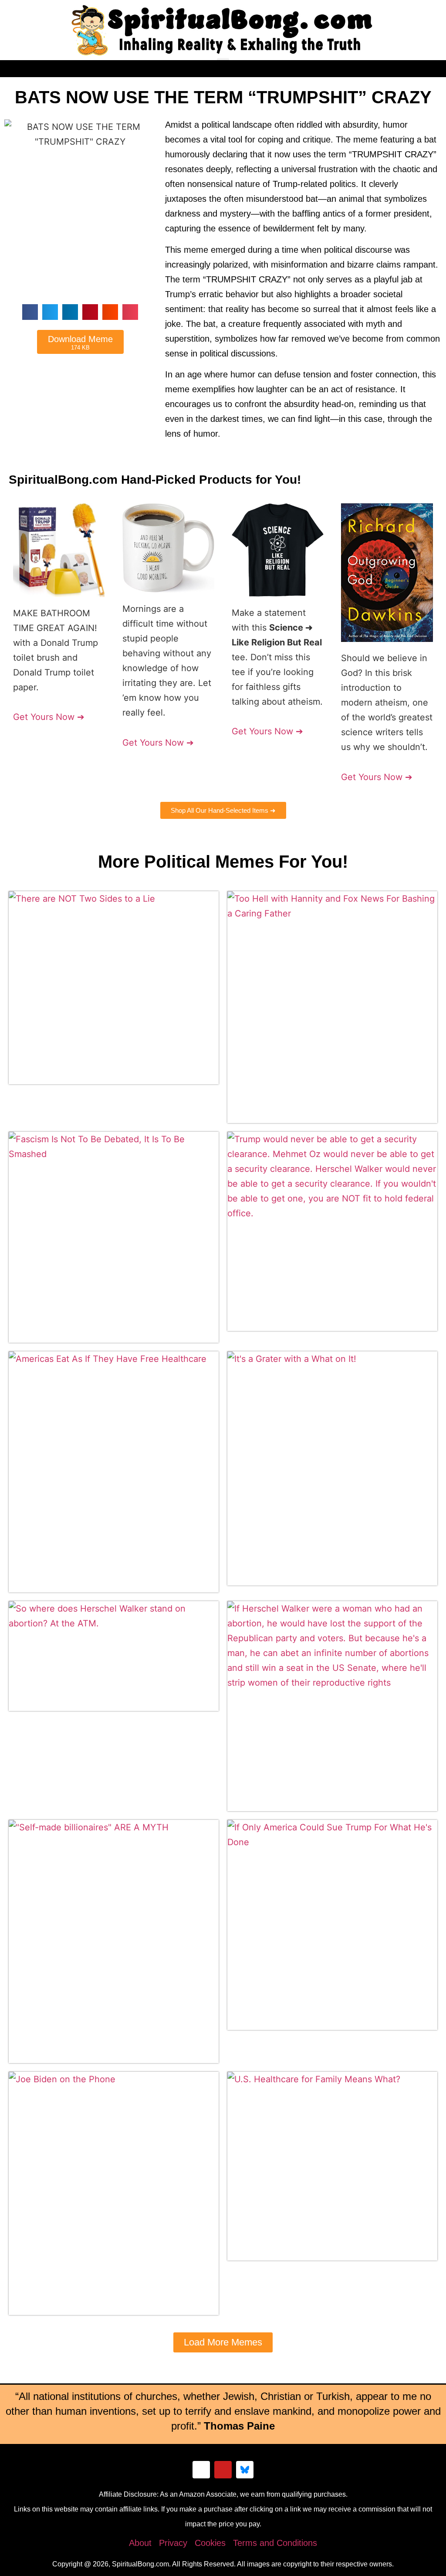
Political (177, 862)
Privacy (173, 2543)
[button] (223, 65)
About (140, 2543)
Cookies (210, 2543)
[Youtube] (223, 2470)
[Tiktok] (201, 2470)
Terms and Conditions (275, 2543)
